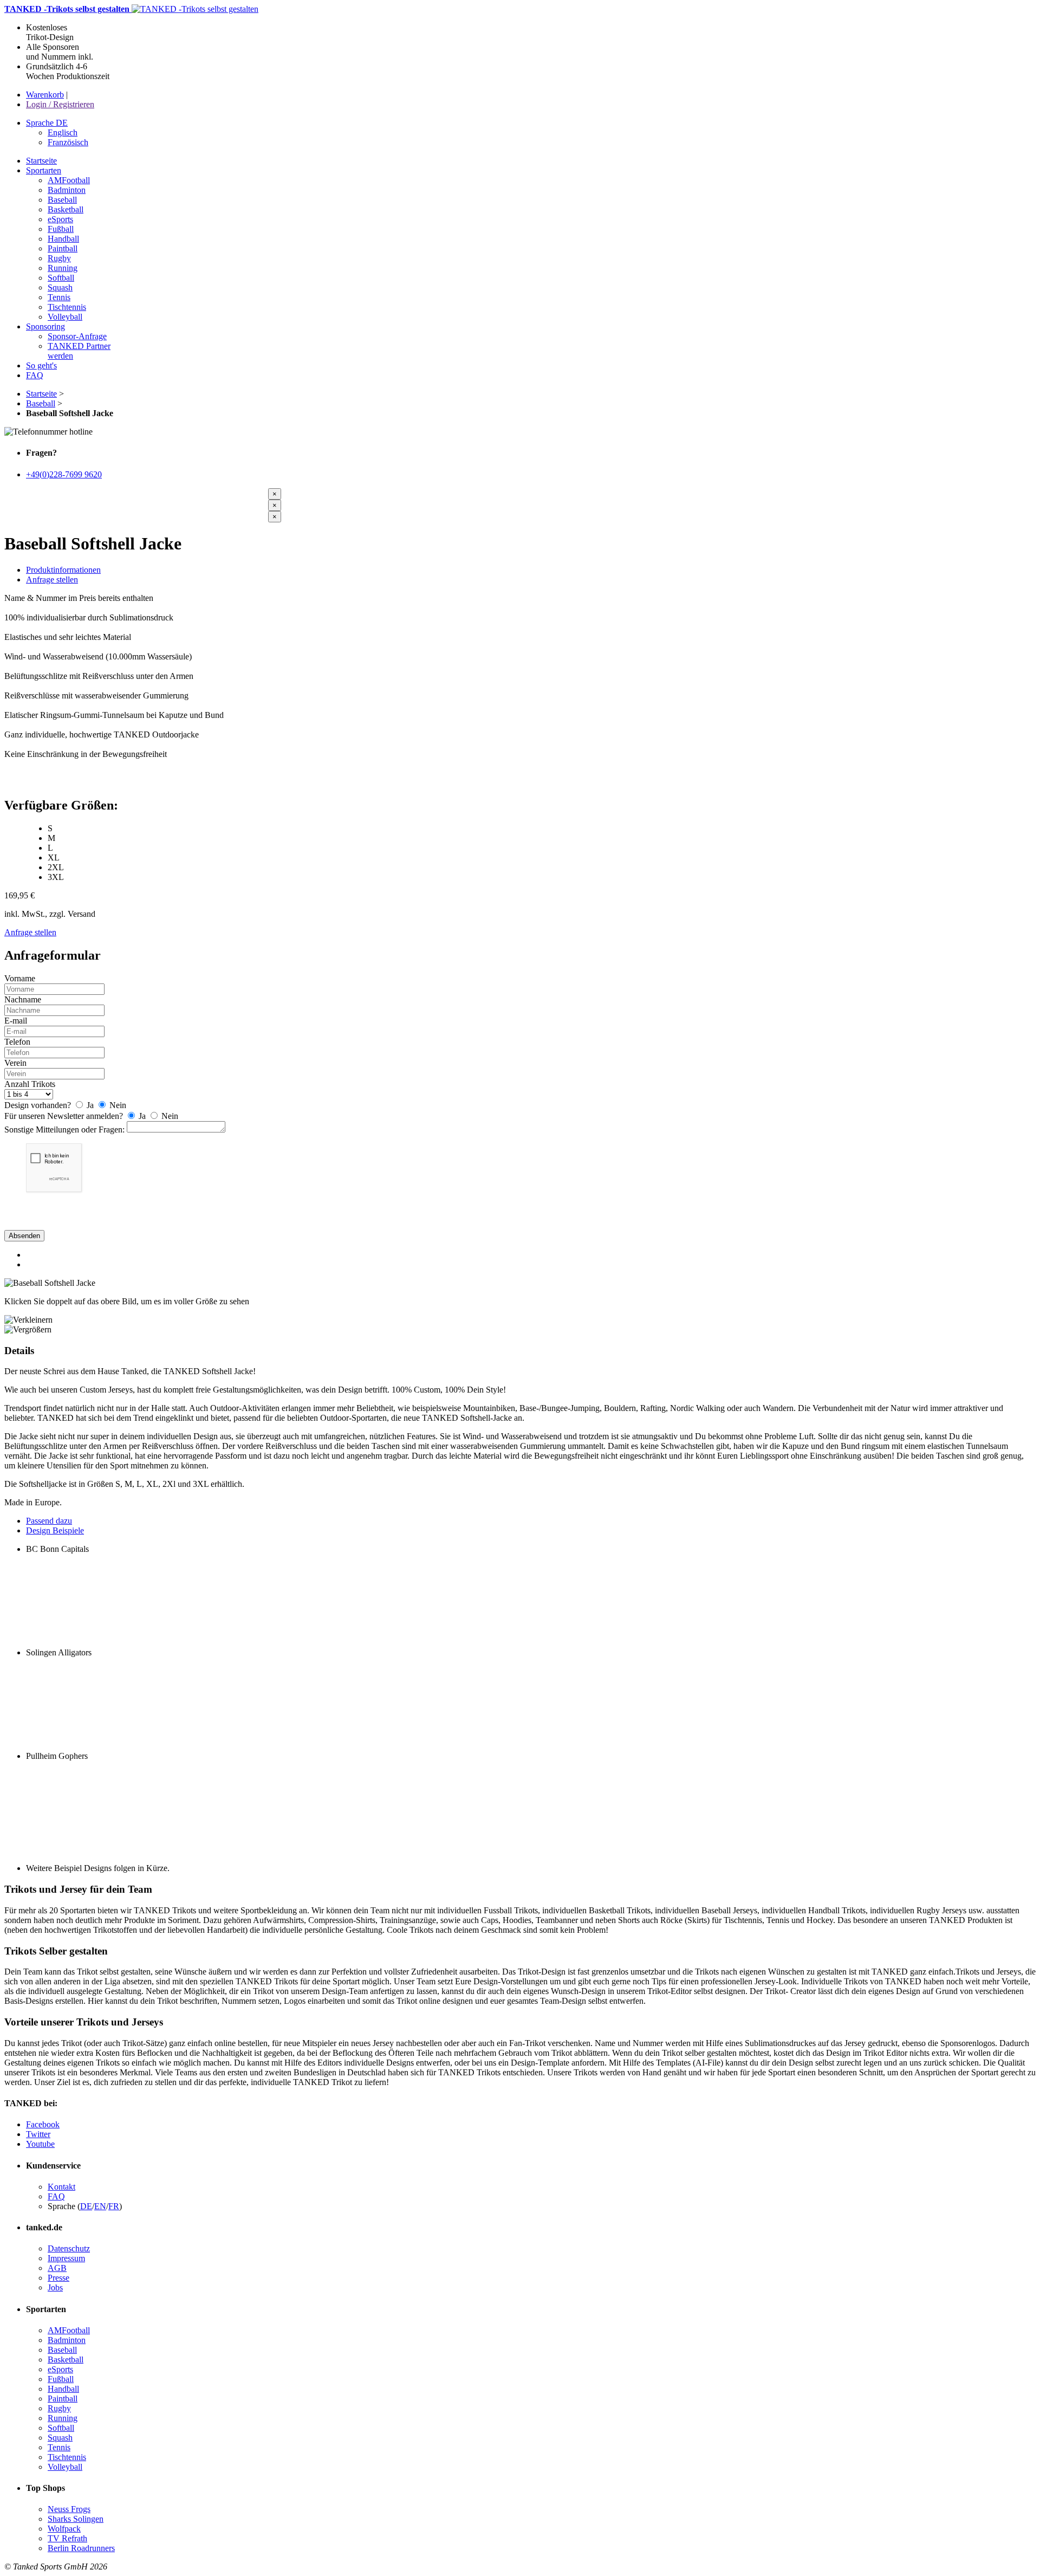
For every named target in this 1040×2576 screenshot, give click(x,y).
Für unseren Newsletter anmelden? (64, 1116)
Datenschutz (69, 2248)
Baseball (41, 403)
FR (114, 2206)
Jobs (55, 2287)
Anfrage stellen (52, 580)
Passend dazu (49, 1521)
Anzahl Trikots (30, 1084)
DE (86, 2206)
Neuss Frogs (69, 2509)
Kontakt (61, 2187)
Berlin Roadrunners (81, 2548)
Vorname (20, 978)
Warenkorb (45, 95)
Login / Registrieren (60, 104)
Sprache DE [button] (47, 123)
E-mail (16, 1021)
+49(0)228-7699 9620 (64, 474)
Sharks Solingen (76, 2519)
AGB (57, 2268)
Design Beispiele (55, 1530)
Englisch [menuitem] (63, 132)
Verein (15, 1063)
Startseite (41, 394)
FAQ (56, 2196)
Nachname (23, 999)
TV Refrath (67, 2538)
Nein (117, 1105)
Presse (58, 2278)
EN (100, 2206)
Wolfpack (64, 2529)
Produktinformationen (63, 570)
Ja (90, 1105)
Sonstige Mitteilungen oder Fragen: (64, 1130)
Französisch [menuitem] (68, 142)
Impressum (66, 2258)
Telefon (17, 1042)
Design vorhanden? (38, 1105)
